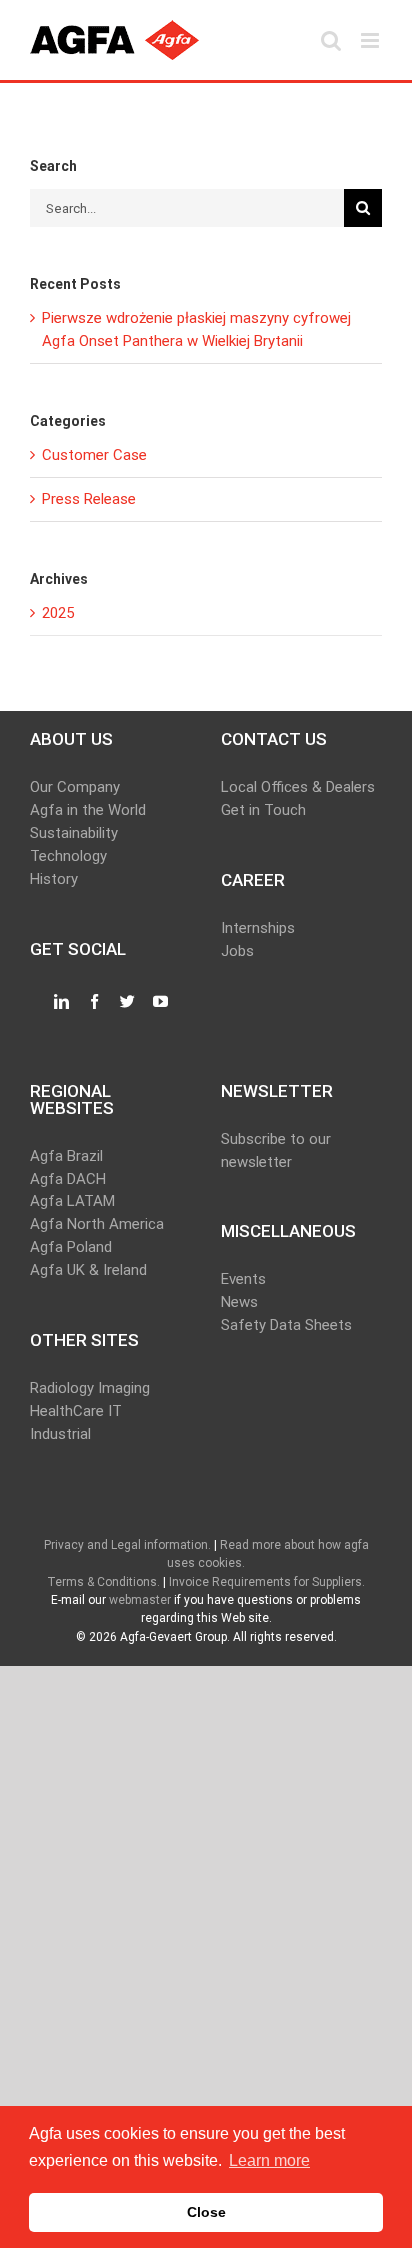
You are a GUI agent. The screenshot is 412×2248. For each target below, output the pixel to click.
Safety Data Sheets (286, 1325)
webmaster (140, 1600)
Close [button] (206, 2212)
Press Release (89, 499)
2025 (58, 613)
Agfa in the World (88, 810)
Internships (258, 928)
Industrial (60, 1434)
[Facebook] (94, 1002)
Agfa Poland (71, 1247)
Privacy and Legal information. (127, 1545)
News (239, 1302)
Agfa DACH (68, 1179)
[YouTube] (160, 1002)
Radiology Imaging (90, 1388)
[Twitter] (127, 1002)
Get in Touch (263, 810)
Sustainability (74, 833)
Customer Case (94, 455)
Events (243, 1279)
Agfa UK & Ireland (88, 1270)
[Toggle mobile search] (331, 40)
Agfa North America (97, 1224)
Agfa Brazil (66, 1156)
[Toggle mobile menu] (371, 40)
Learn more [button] (269, 2160)
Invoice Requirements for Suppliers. (267, 1582)
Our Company (75, 787)
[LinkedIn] (61, 1002)
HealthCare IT (76, 1411)
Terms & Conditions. (103, 1582)
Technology (68, 856)
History (54, 879)
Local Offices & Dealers (298, 787)
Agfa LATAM (72, 1201)
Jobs (237, 951)
